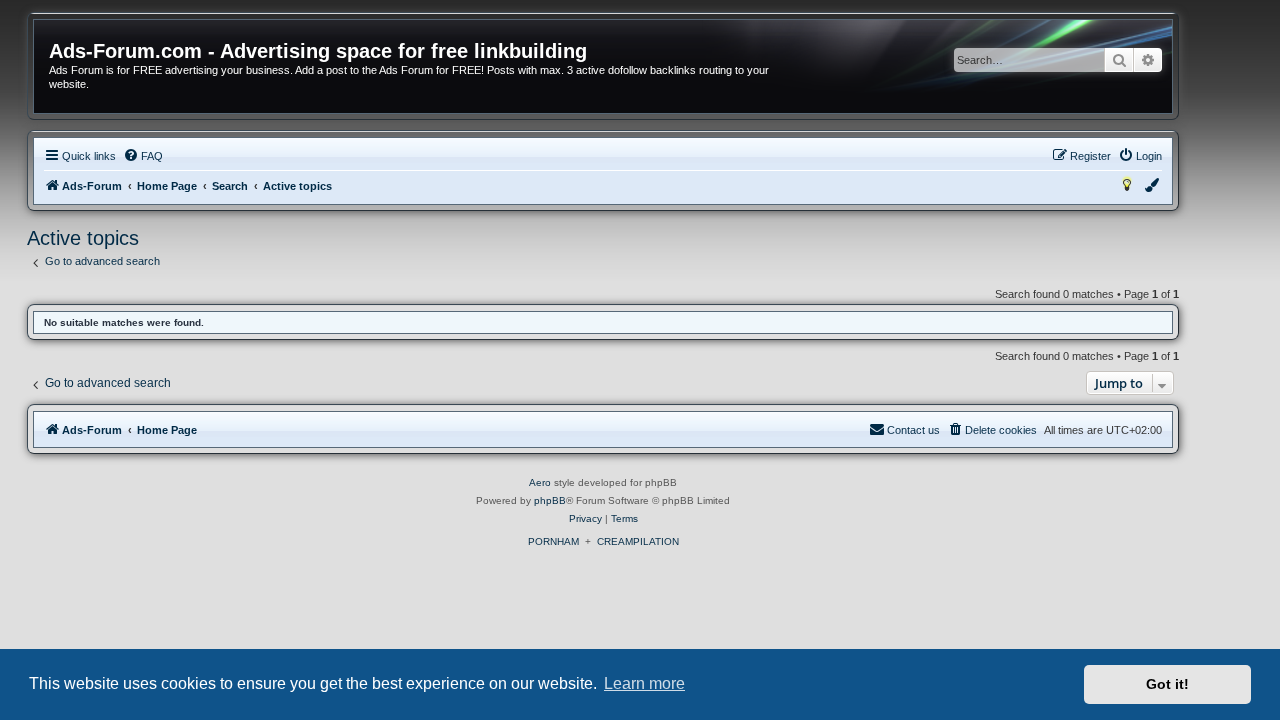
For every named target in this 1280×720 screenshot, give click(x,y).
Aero (540, 482)
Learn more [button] (644, 683)
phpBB (550, 500)
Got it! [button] (1167, 684)
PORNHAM (553, 541)
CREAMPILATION (638, 541)
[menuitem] (143, 156)
